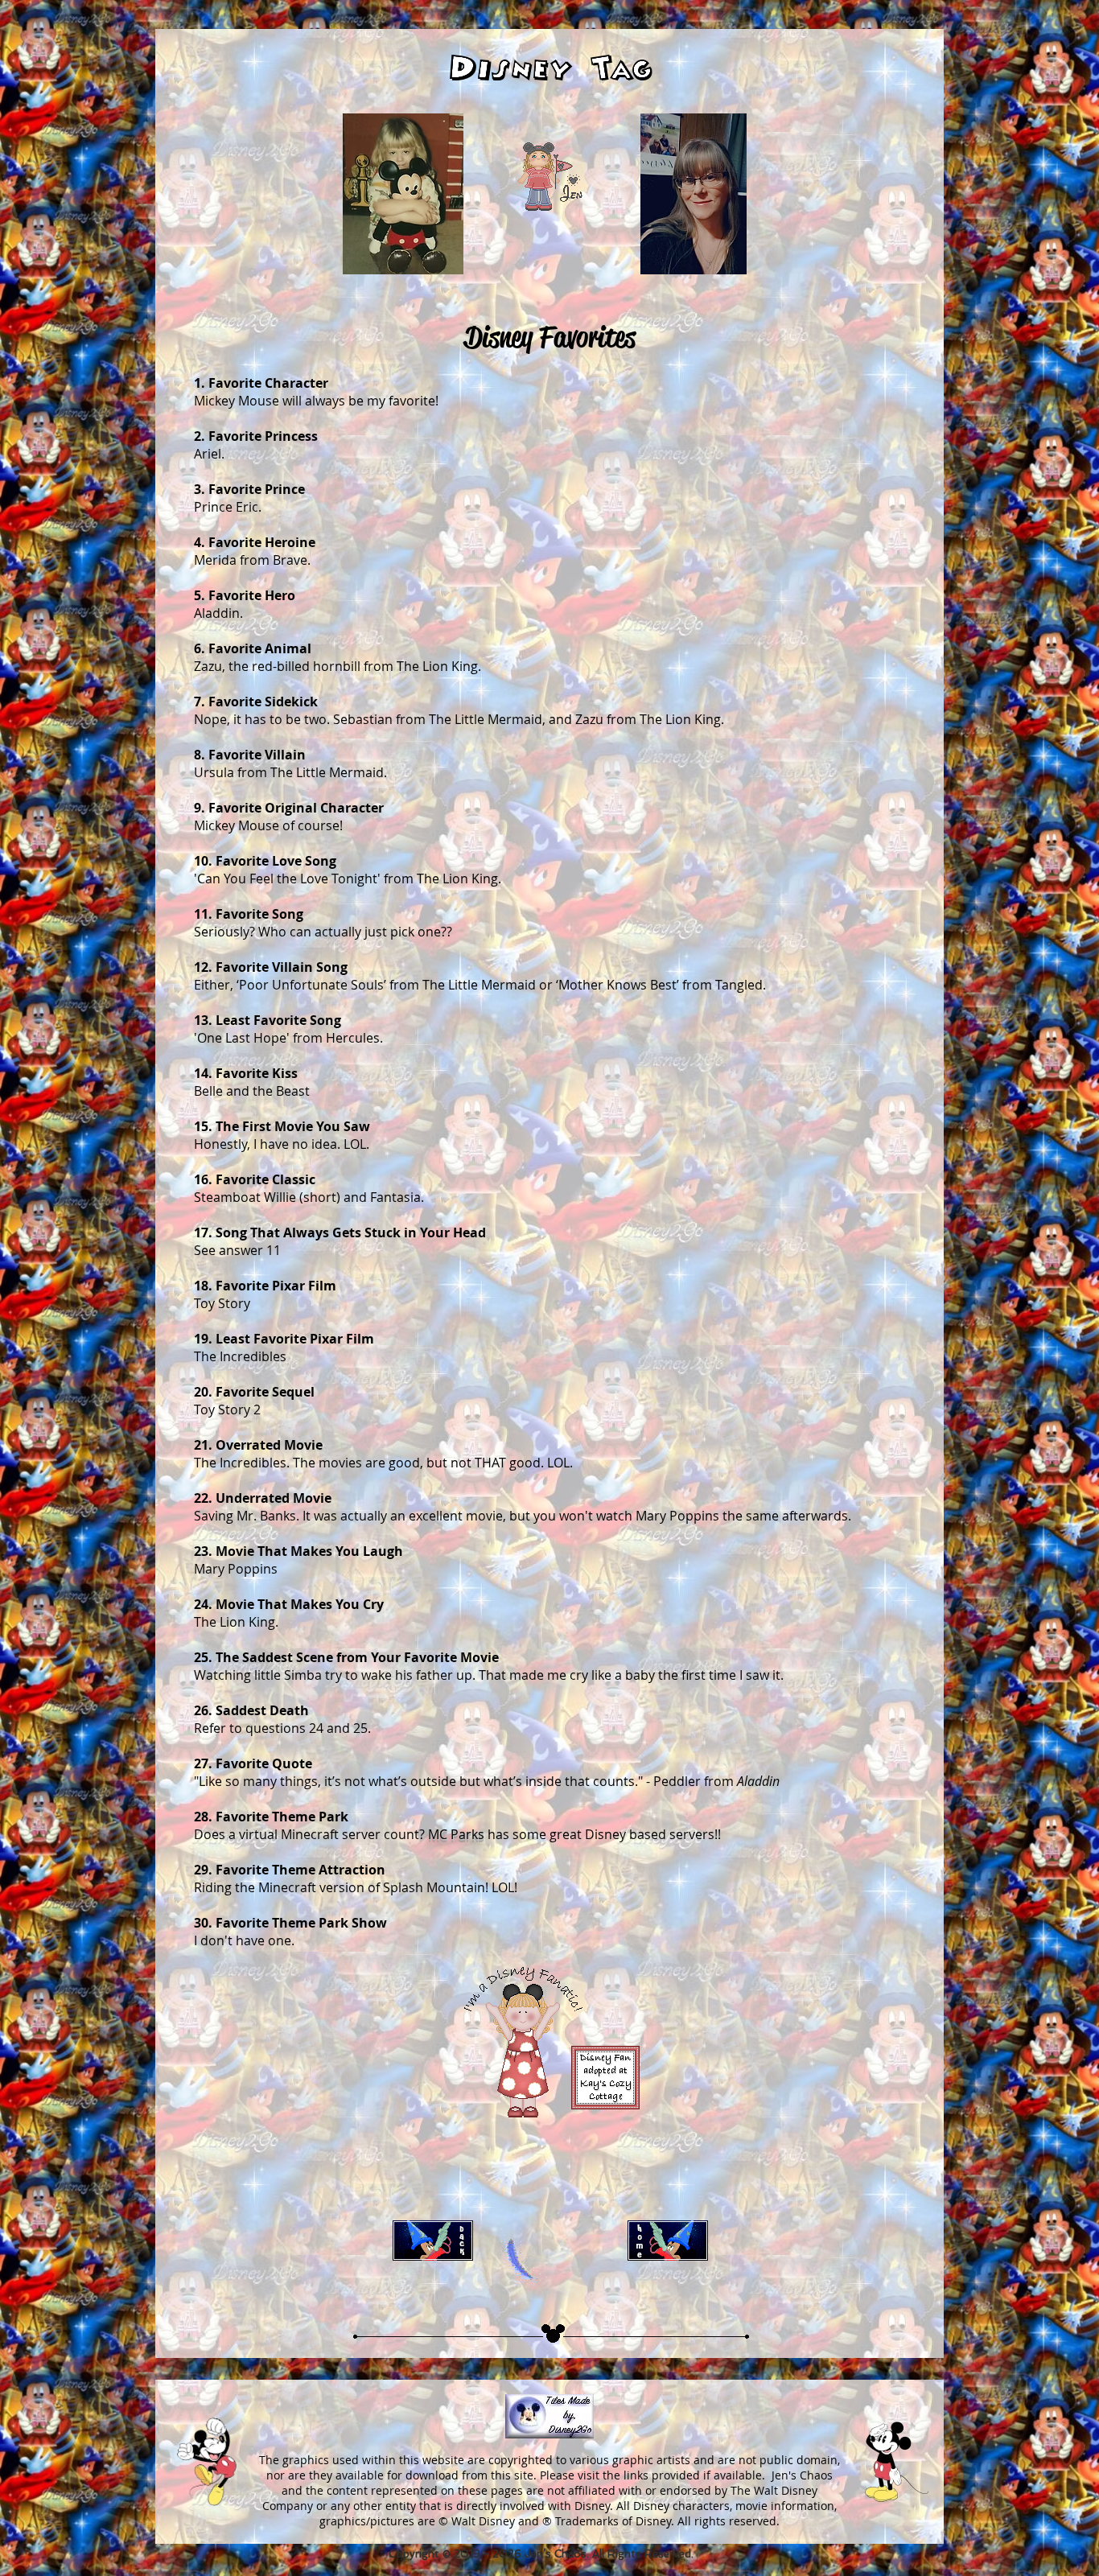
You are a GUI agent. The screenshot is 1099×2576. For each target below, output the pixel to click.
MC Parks (456, 1834)
